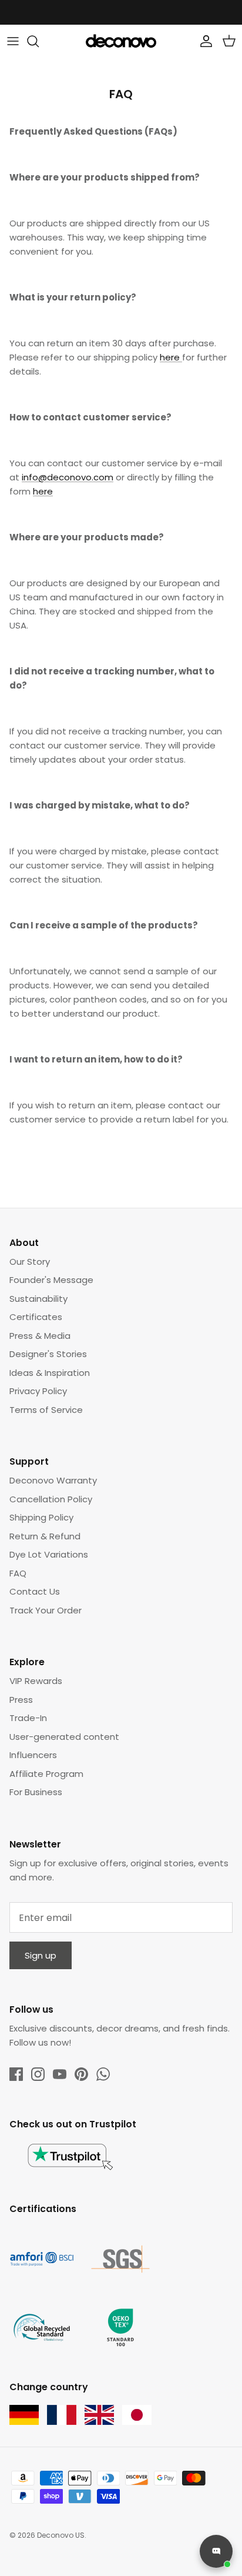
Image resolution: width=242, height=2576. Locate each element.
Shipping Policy (41, 1517)
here (171, 357)
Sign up (41, 1955)
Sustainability (38, 1299)
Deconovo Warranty (53, 1480)
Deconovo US (61, 2535)
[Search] (39, 41)
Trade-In (28, 1718)
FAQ (18, 1573)
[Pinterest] (81, 2074)
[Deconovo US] (121, 41)
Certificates (36, 1317)
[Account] (203, 41)
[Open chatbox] (216, 2551)
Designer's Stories (48, 1354)
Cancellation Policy (51, 1499)
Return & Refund (45, 1536)
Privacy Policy (38, 1391)
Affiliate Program (46, 1774)
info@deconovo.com (68, 477)
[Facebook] (16, 2074)
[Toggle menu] (13, 41)
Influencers (33, 1755)
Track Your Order (46, 1610)
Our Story (30, 1262)
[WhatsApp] (103, 2074)
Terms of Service (46, 1410)
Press (21, 1700)
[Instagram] (38, 2074)
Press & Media (40, 1336)
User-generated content (64, 1737)
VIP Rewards (36, 1681)
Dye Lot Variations (49, 1554)
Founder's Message (51, 1280)
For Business (36, 1792)
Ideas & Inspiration (50, 1373)
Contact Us (35, 1591)
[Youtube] (60, 2074)
